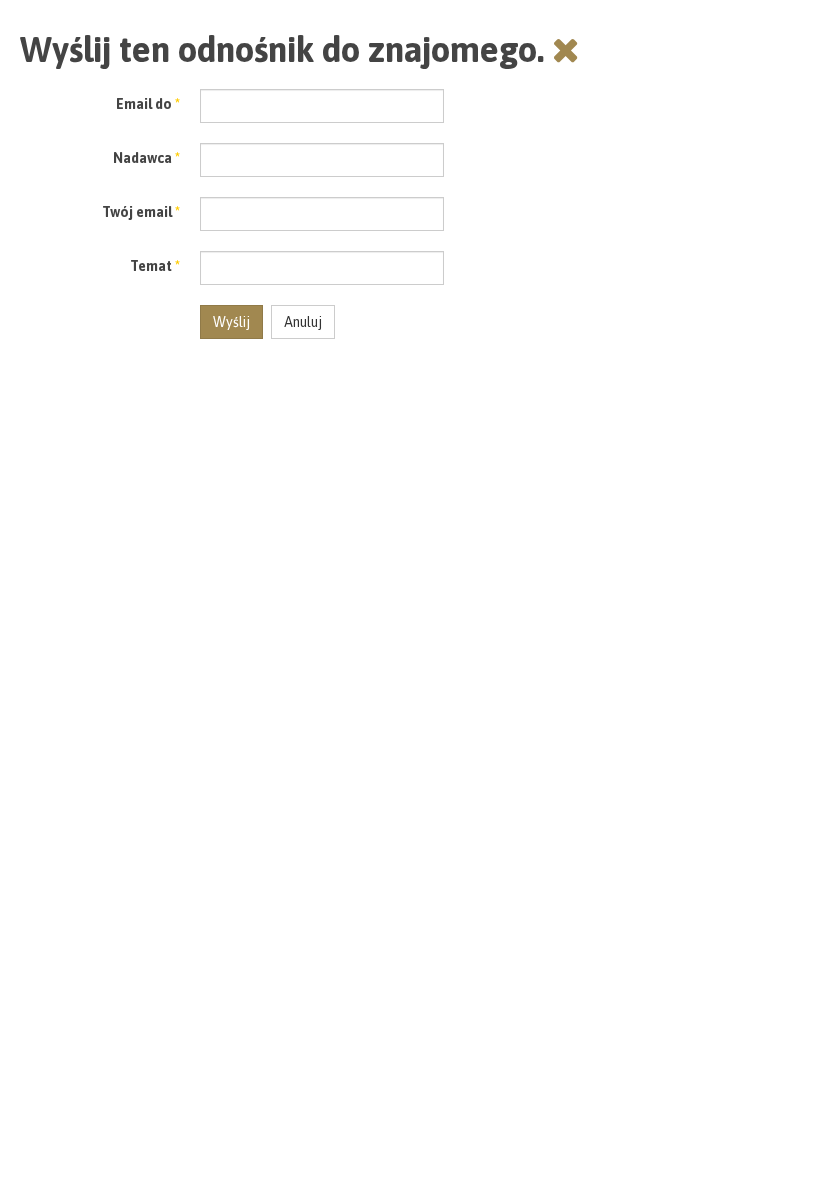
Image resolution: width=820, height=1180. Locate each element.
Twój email (141, 212)
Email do (148, 104)
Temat (155, 266)
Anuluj (303, 322)
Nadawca (146, 158)
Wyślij (231, 322)
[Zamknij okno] (566, 49)
